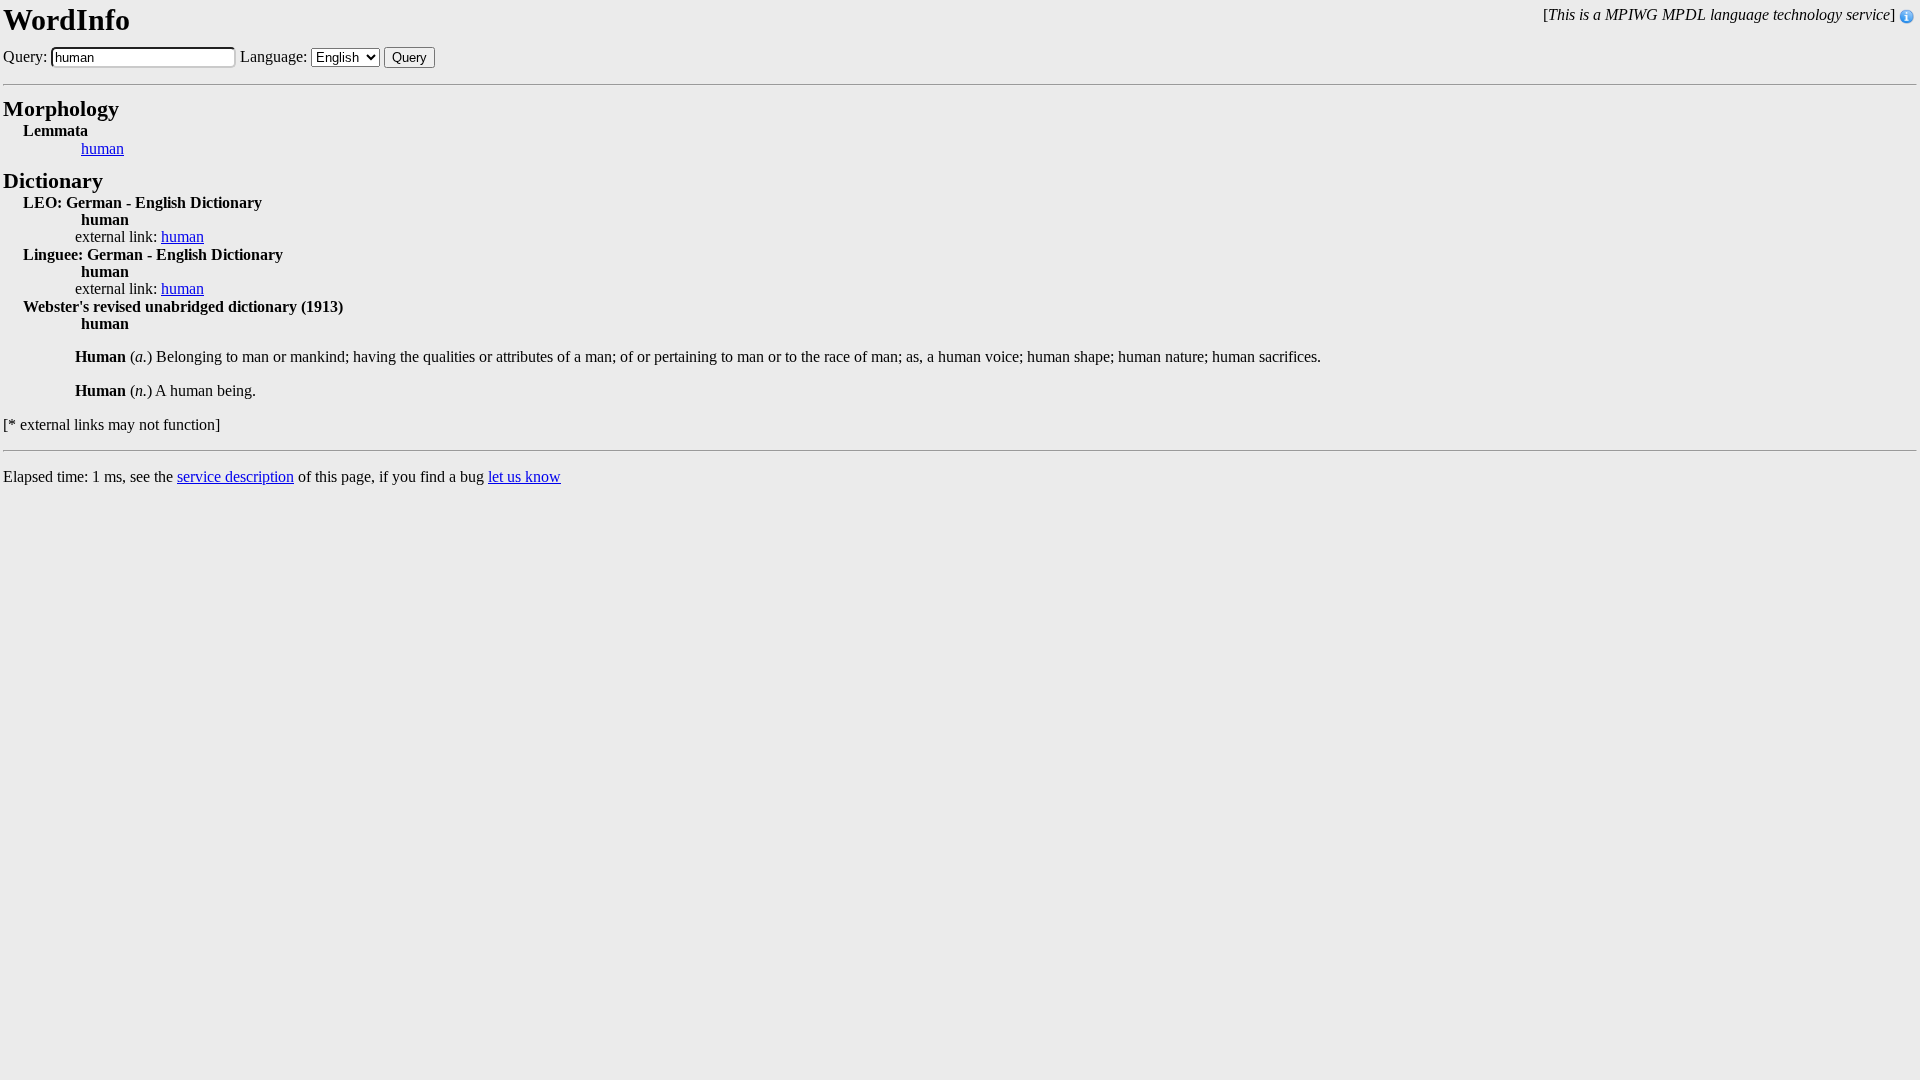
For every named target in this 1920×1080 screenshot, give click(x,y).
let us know (524, 476)
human (102, 149)
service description (235, 476)
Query (409, 57)
